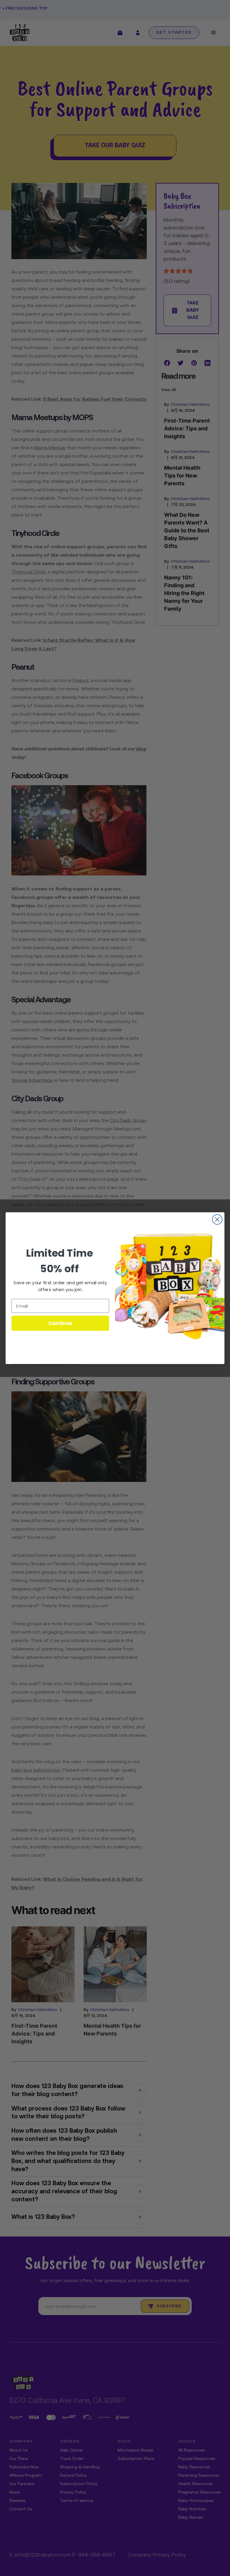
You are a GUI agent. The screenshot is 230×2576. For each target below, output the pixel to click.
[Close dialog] (217, 1219)
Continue (60, 1323)
